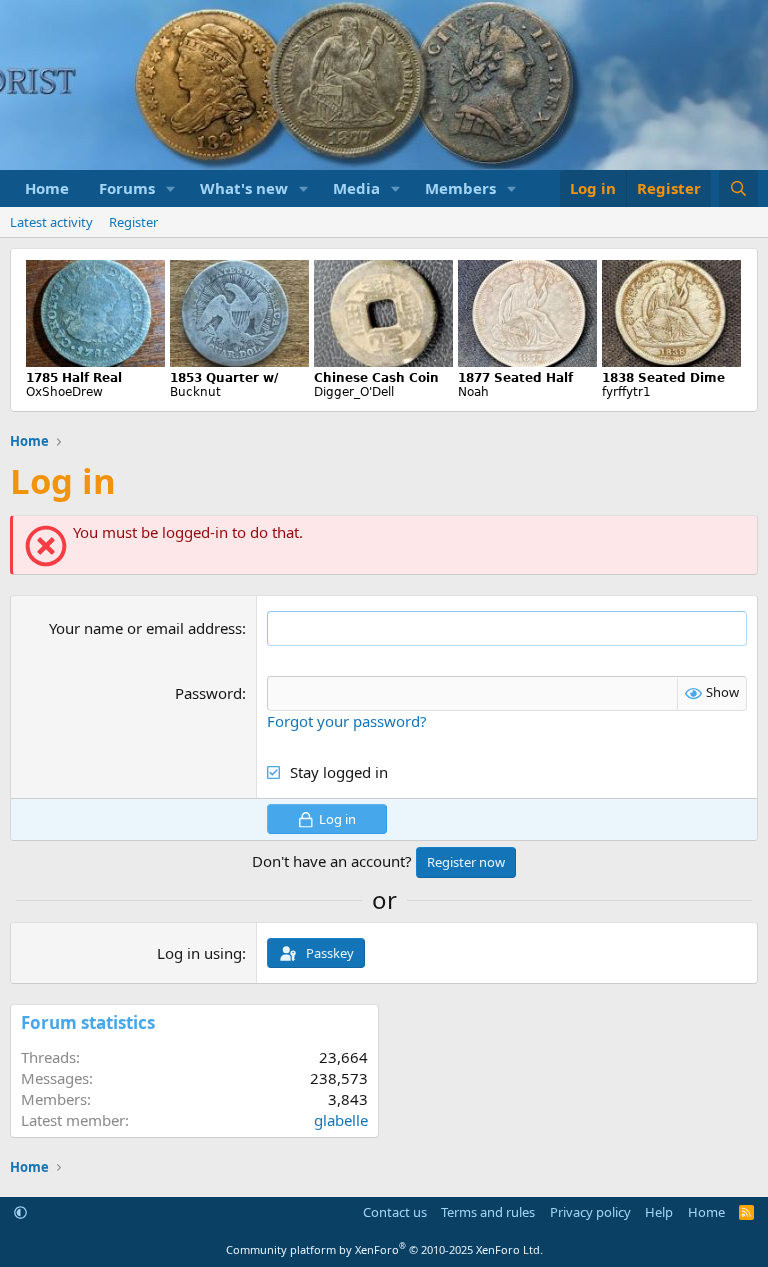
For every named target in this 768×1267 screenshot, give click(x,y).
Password (208, 693)
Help (659, 1212)
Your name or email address (145, 628)
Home (47, 188)
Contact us (395, 1212)
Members (460, 188)
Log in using (199, 953)
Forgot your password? (347, 721)
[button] (171, 188)
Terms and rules (488, 1212)
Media (356, 188)
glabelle (341, 1120)
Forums (127, 188)
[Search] (738, 188)
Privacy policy (590, 1212)
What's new (244, 188)
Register (133, 222)
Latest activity (51, 222)
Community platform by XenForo (384, 1249)
